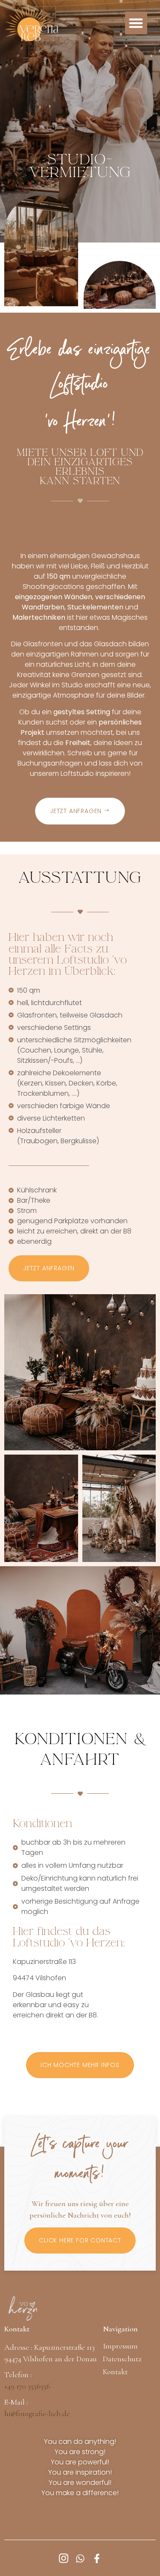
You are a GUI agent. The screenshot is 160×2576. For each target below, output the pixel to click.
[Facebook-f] (97, 2558)
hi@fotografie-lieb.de (37, 2413)
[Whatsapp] (80, 2558)
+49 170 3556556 (27, 2386)
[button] (136, 23)
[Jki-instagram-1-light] (64, 2558)
